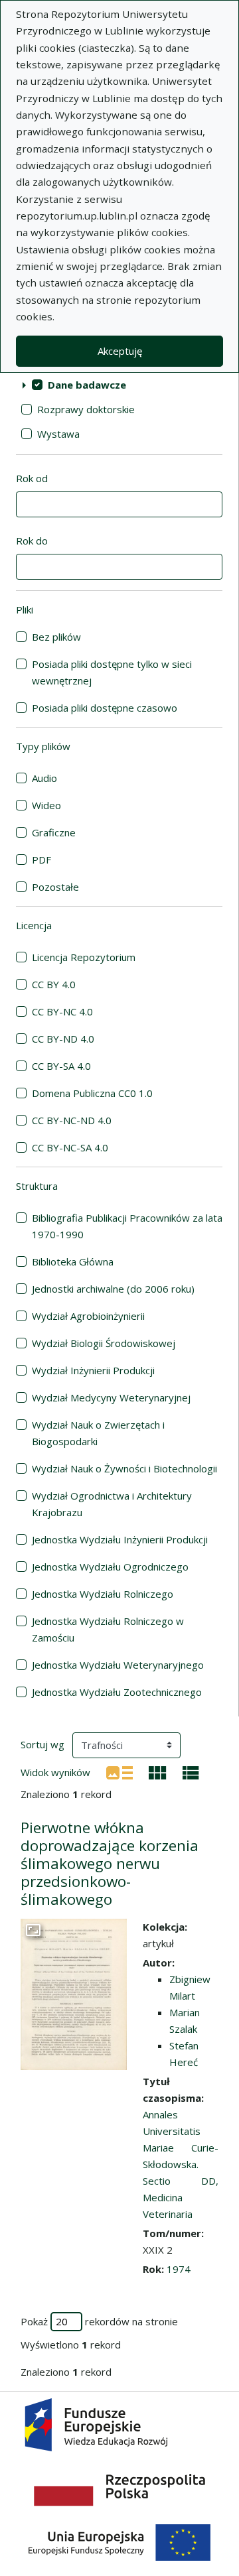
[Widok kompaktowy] (158, 1771)
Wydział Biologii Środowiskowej (104, 1343)
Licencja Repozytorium (84, 957)
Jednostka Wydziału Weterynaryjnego (118, 1665)
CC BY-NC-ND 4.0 (72, 1120)
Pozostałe (55, 887)
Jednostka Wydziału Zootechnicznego (117, 1692)
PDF (41, 860)
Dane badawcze (87, 385)
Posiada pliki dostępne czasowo (105, 708)
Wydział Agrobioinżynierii (88, 1316)
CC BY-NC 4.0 (62, 1011)
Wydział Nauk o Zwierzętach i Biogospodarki (98, 1433)
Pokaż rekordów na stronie (99, 2321)
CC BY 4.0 (54, 984)
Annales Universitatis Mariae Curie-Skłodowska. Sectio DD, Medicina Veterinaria (181, 2164)
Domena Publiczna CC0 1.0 (92, 1093)
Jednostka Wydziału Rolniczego (103, 1594)
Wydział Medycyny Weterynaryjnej (111, 1397)
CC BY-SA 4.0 (61, 1066)
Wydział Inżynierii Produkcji (93, 1370)
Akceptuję (120, 351)
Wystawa (58, 434)
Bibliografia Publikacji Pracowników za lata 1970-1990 (127, 1226)
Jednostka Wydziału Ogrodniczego (110, 1567)
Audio (44, 778)
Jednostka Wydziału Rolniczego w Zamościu (108, 1629)
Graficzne (54, 832)
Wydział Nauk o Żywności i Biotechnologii (124, 1468)
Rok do (32, 541)
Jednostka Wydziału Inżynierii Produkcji (120, 1539)
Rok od (32, 478)
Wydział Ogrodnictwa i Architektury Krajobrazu (112, 1504)
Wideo (46, 805)
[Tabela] (191, 1771)
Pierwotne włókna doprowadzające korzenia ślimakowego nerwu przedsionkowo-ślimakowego (110, 1863)
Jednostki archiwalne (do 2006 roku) (113, 1289)
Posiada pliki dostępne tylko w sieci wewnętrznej (112, 672)
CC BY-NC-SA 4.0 (70, 1147)
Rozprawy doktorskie (86, 409)
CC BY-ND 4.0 (63, 1039)
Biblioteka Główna (73, 1261)
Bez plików (56, 637)
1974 (179, 2269)
